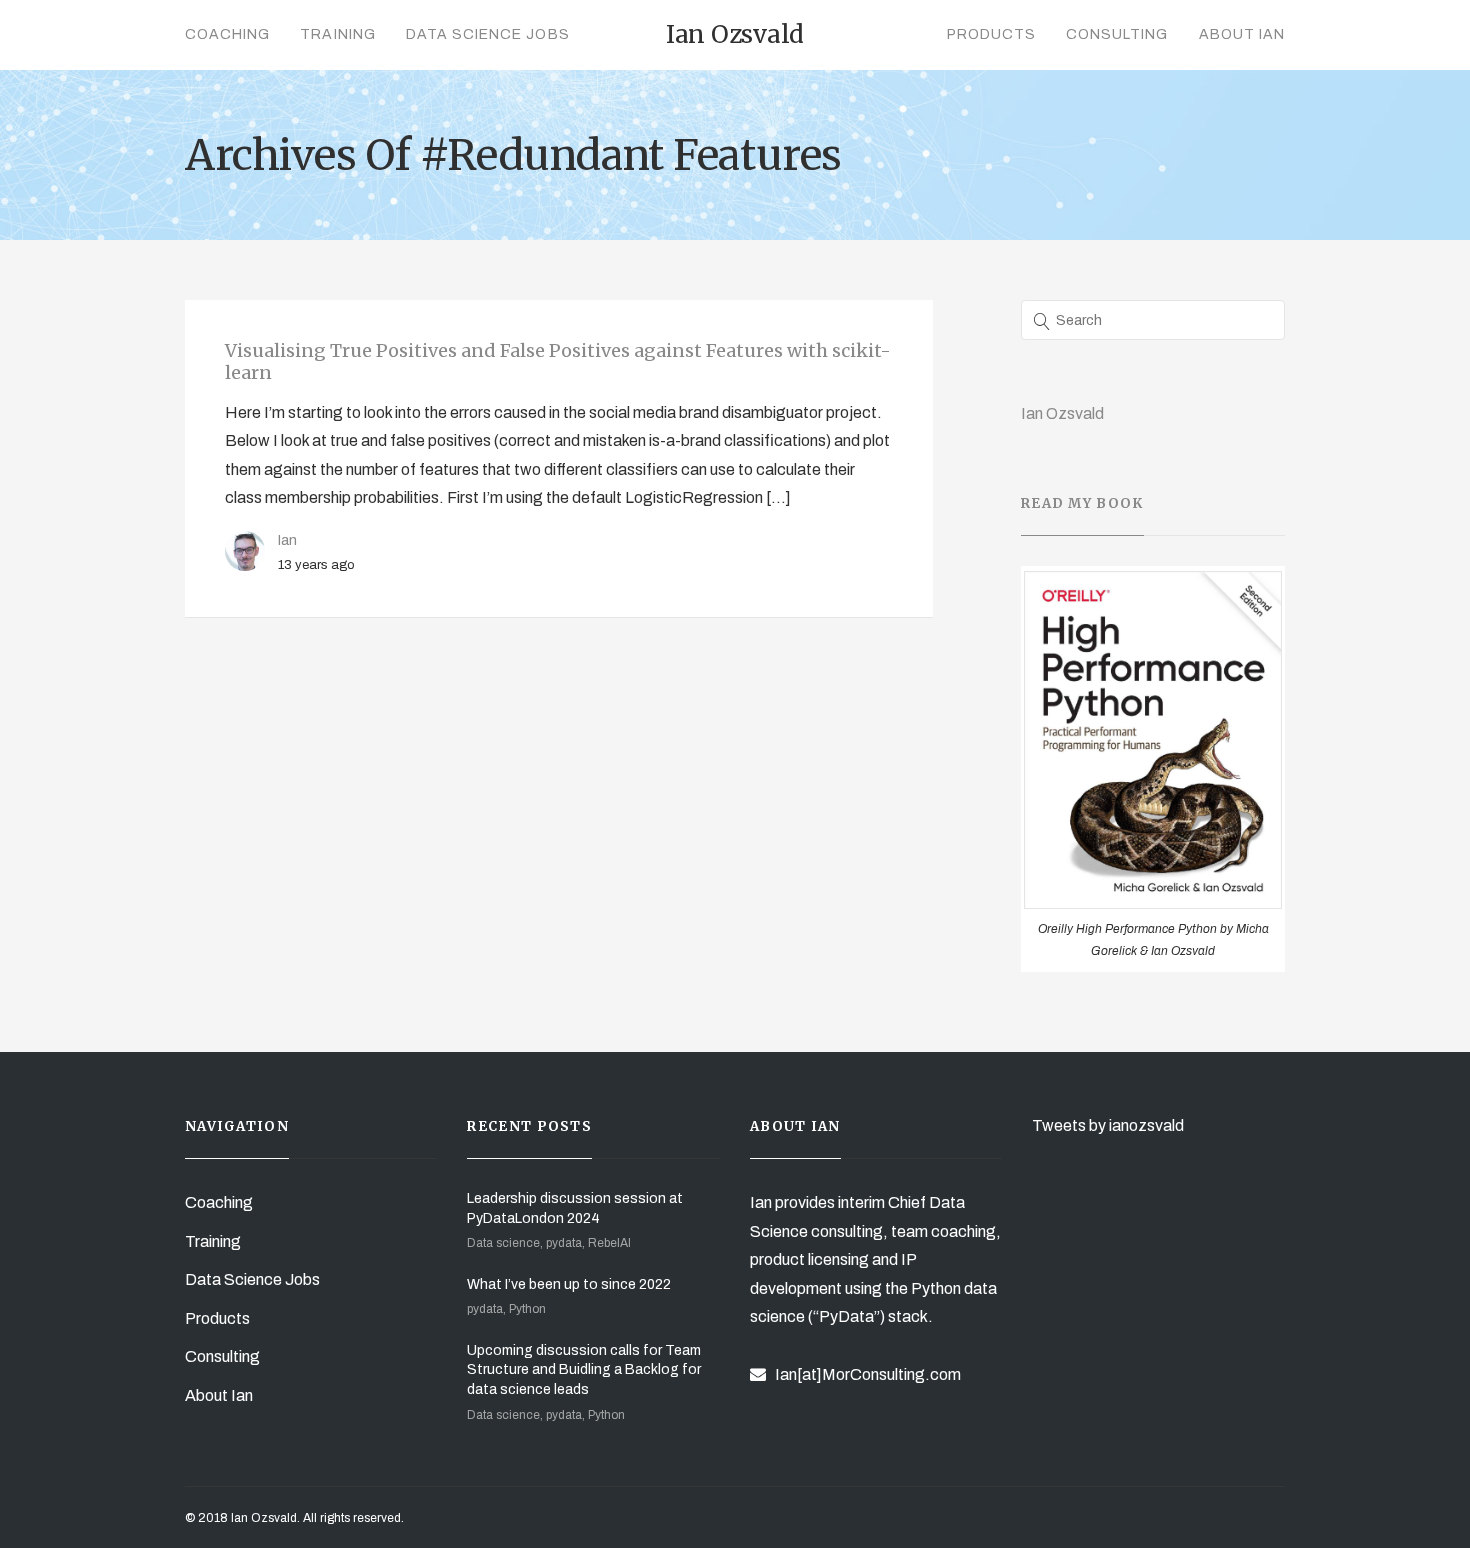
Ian (287, 540)
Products (991, 34)
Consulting (1117, 34)
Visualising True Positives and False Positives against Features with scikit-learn (558, 361)
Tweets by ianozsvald (1108, 1125)
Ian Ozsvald (1062, 413)
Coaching (227, 34)
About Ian (1242, 34)
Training (337, 34)
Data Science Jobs (488, 34)
